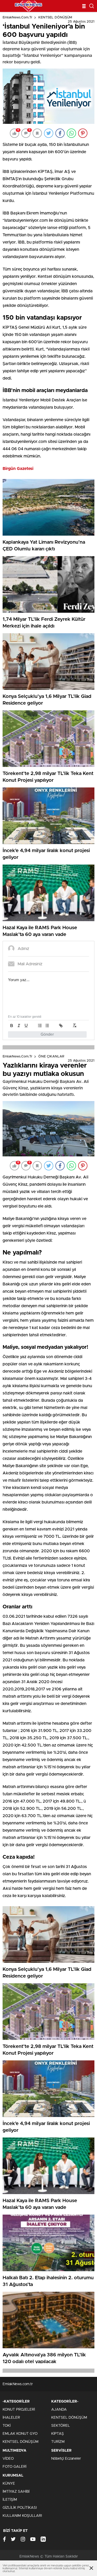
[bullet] (47, 1026)
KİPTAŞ (58, 2434)
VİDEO (8, 2459)
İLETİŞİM (10, 2500)
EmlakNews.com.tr (17, 18)
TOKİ (7, 2426)
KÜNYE (9, 2484)
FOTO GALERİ (14, 2467)
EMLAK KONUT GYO (20, 2434)
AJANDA (59, 2410)
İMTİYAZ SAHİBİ (16, 2492)
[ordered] (40, 1026)
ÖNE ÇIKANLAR (51, 1057)
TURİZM (58, 2442)
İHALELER (11, 2418)
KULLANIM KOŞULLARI (22, 2516)
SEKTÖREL (61, 2426)
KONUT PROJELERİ (19, 2410)
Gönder (47, 1034)
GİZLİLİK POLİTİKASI (20, 2508)
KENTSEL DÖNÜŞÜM (55, 18)
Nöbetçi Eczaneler (66, 2459)
